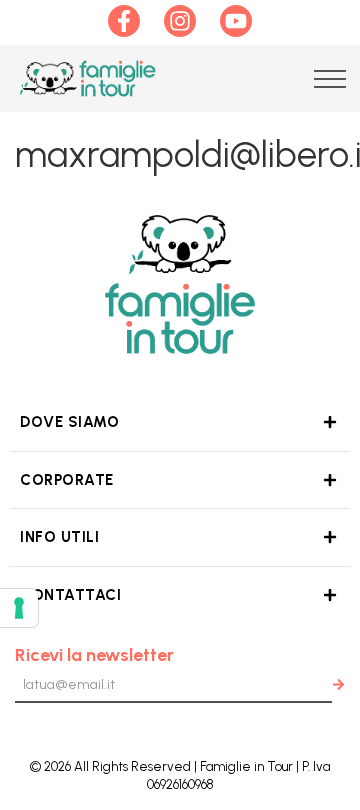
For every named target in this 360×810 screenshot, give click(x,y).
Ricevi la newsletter (94, 655)
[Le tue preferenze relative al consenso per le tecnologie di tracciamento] (19, 608)
